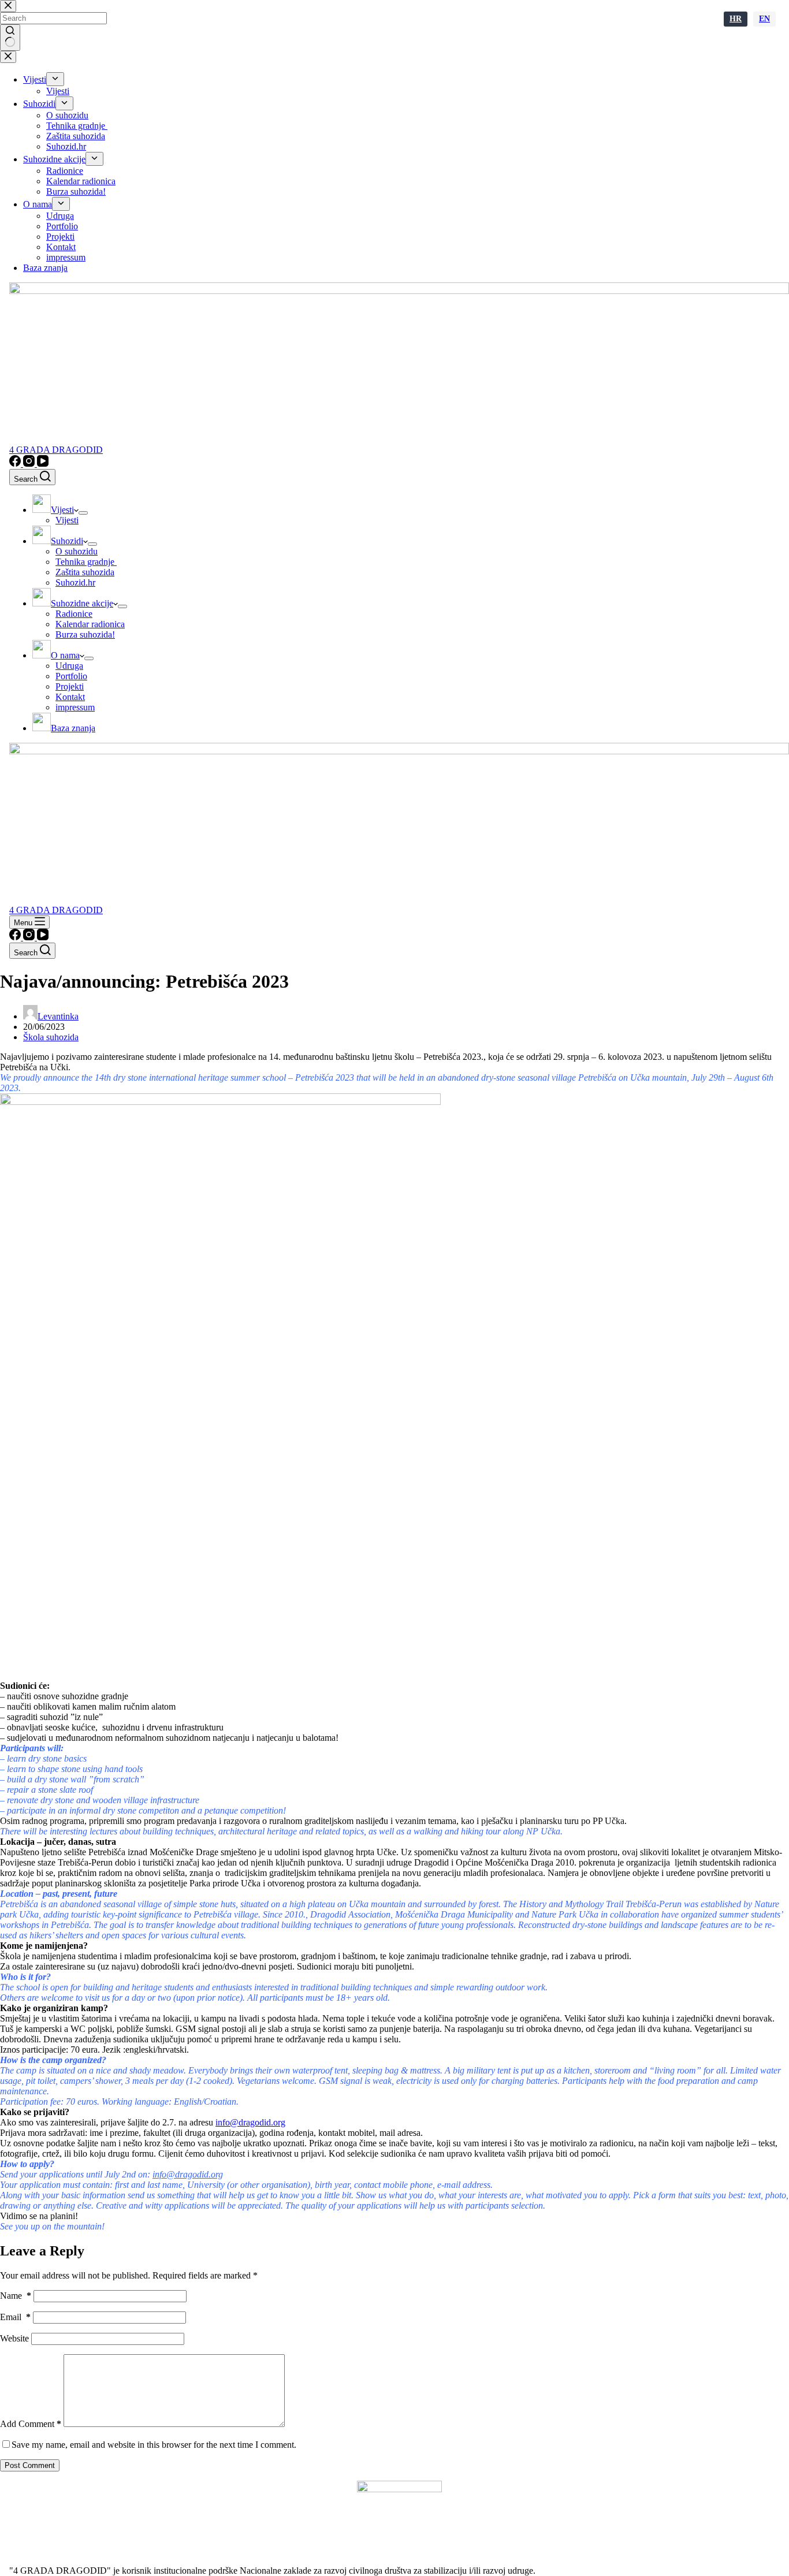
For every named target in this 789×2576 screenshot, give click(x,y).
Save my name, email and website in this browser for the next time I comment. (154, 2445)
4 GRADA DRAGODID (56, 450)
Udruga (69, 666)
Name (16, 2296)
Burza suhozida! (85, 634)
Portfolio (71, 676)
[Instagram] (30, 464)
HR (736, 19)
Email (15, 2317)
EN (764, 19)
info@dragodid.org (250, 2122)
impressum (75, 707)
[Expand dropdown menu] (83, 513)
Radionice (74, 614)
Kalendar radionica (90, 624)
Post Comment (30, 2465)
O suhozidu (77, 551)
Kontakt (70, 697)
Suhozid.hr (75, 582)
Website (14, 2338)
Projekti (70, 686)
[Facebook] (16, 464)
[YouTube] (43, 464)
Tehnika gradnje (86, 562)
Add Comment (31, 2424)
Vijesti (67, 520)
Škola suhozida (51, 1037)
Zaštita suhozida (85, 572)
